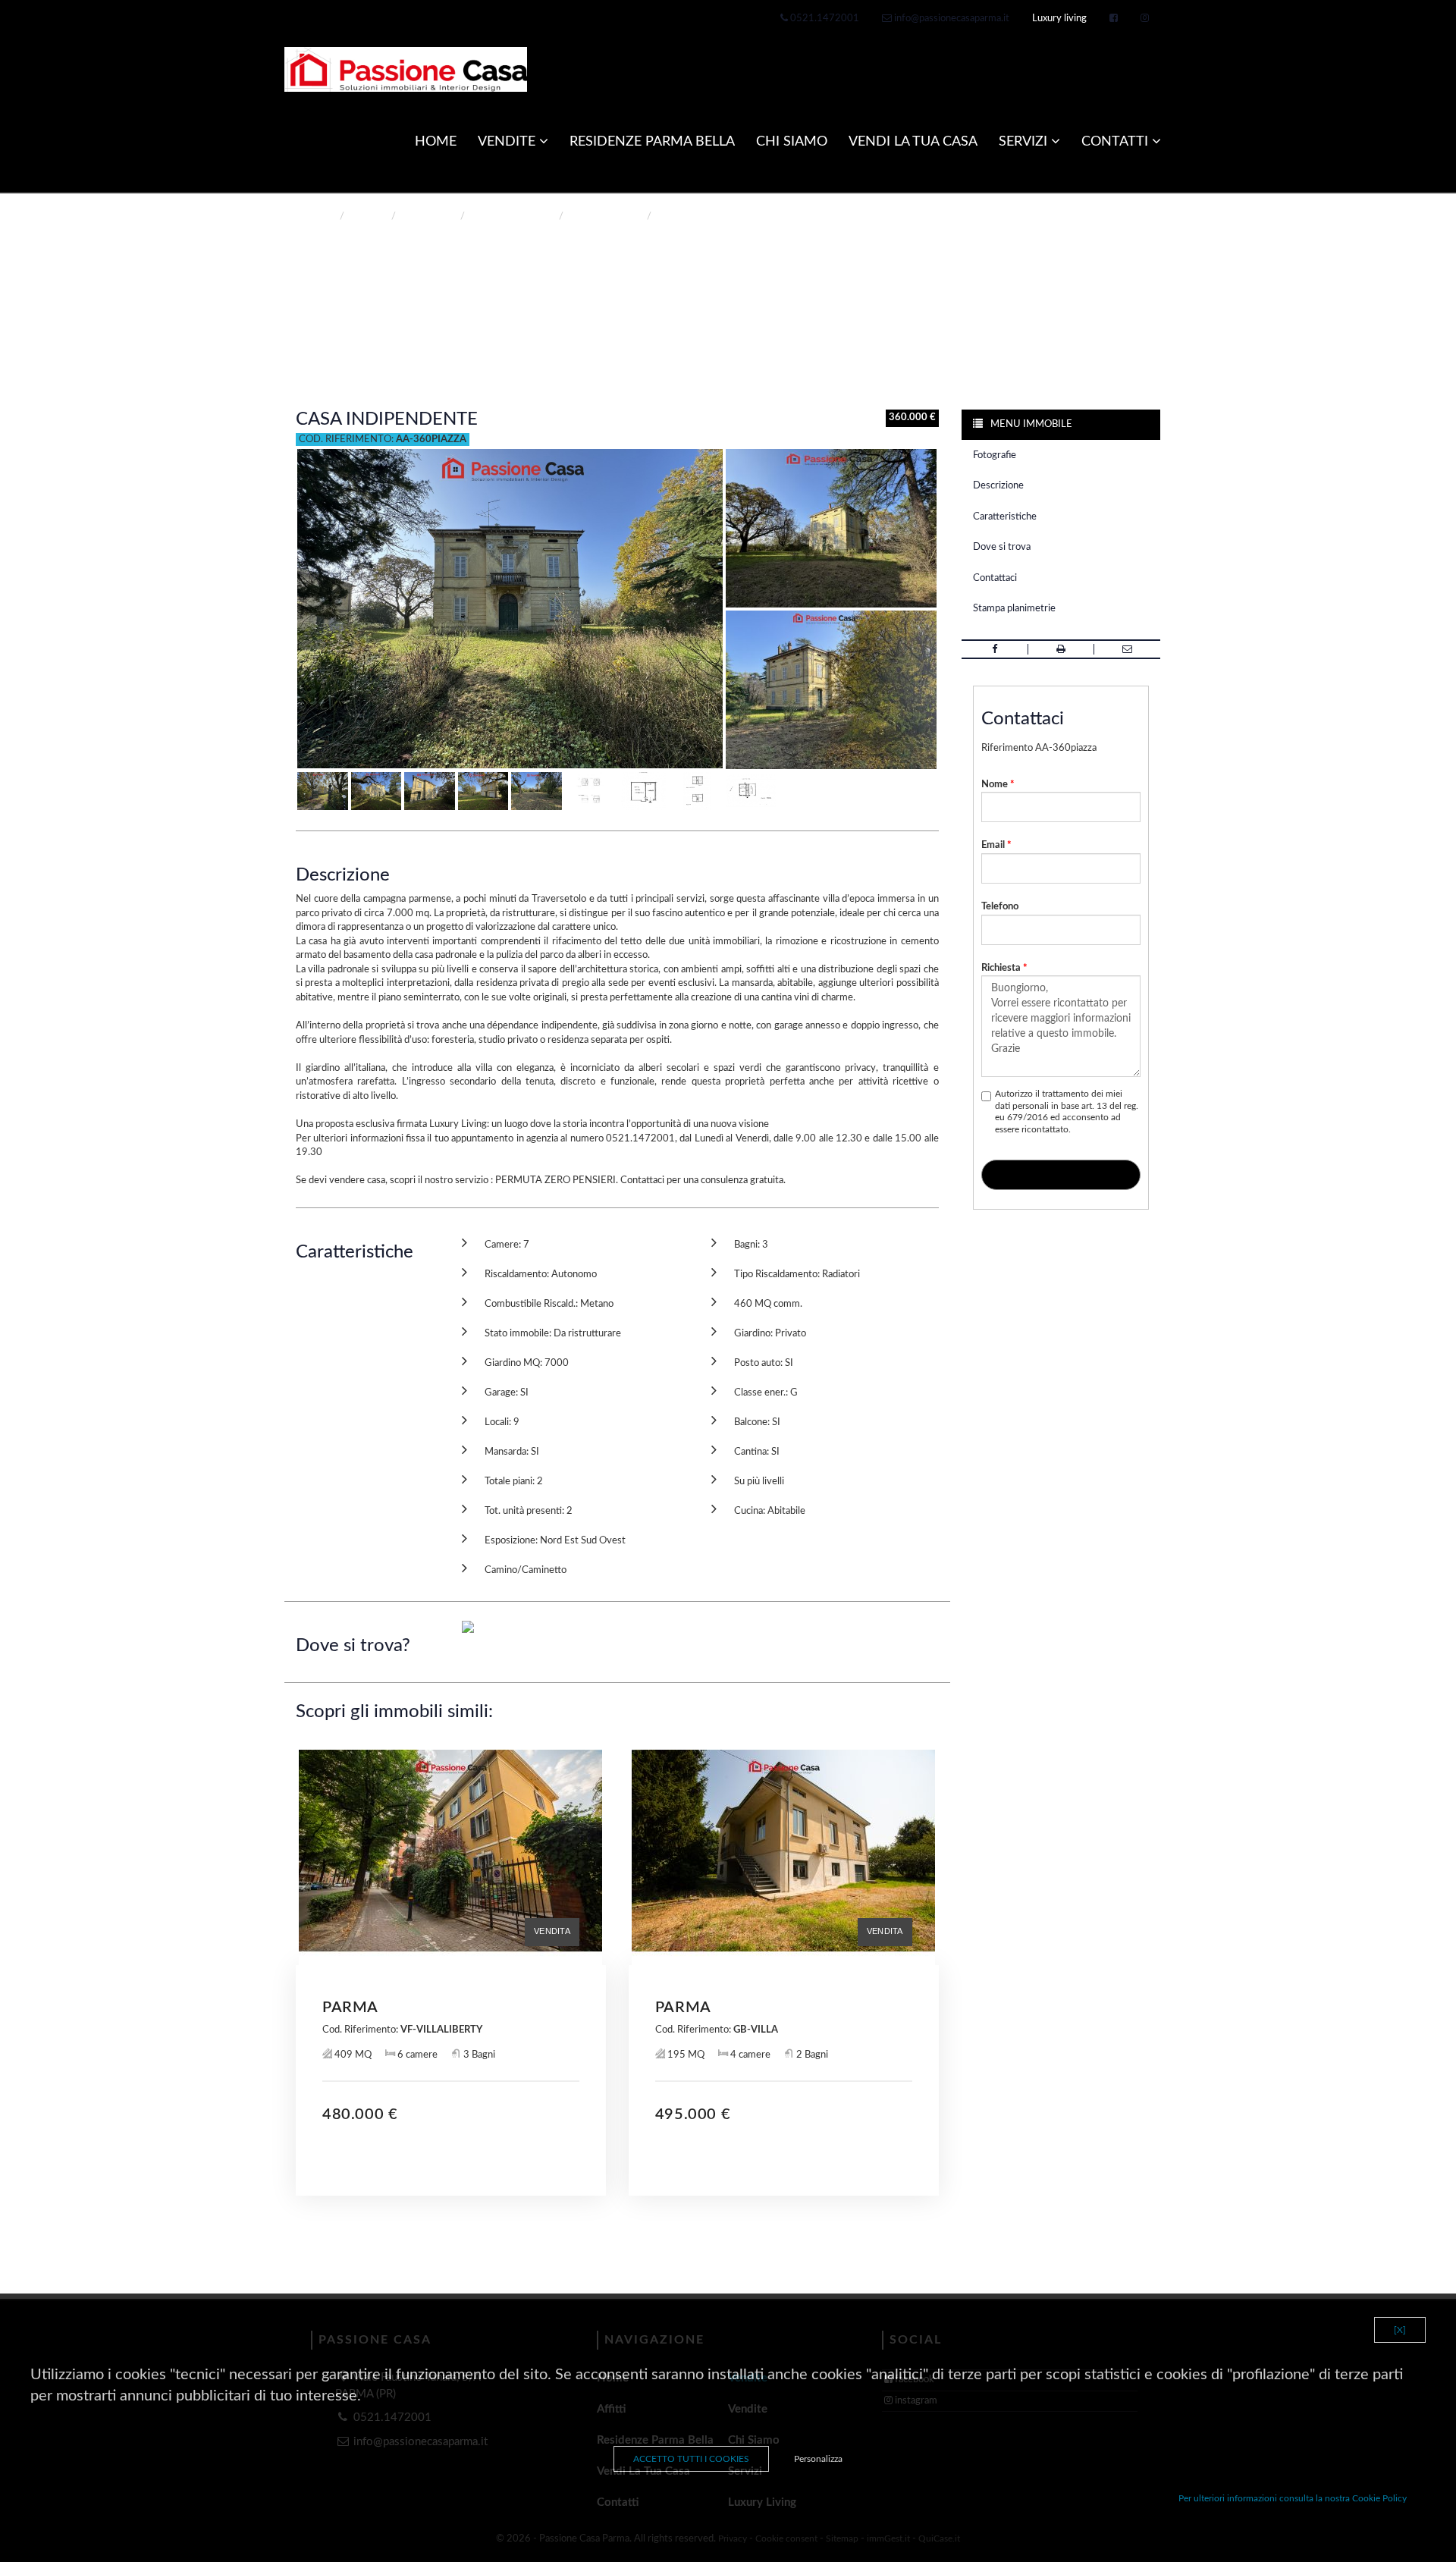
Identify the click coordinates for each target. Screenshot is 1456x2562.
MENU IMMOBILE (1030, 424)
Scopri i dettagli (451, 2155)
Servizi (1025, 142)
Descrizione (998, 486)
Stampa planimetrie (1014, 609)
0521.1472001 (824, 19)
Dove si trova (1002, 547)
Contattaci (995, 578)
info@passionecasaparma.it (951, 19)
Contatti (1117, 142)
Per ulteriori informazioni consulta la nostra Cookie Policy (1293, 2498)
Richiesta (1004, 968)
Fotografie (995, 455)
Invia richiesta (1061, 1177)
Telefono (1000, 907)
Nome (998, 785)
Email (996, 845)
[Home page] (406, 69)
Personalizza (818, 2459)
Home (320, 217)
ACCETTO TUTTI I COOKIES (691, 2459)
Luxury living (1059, 19)
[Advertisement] (617, 2260)
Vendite (508, 142)
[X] (1400, 2330)
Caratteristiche (1005, 517)
